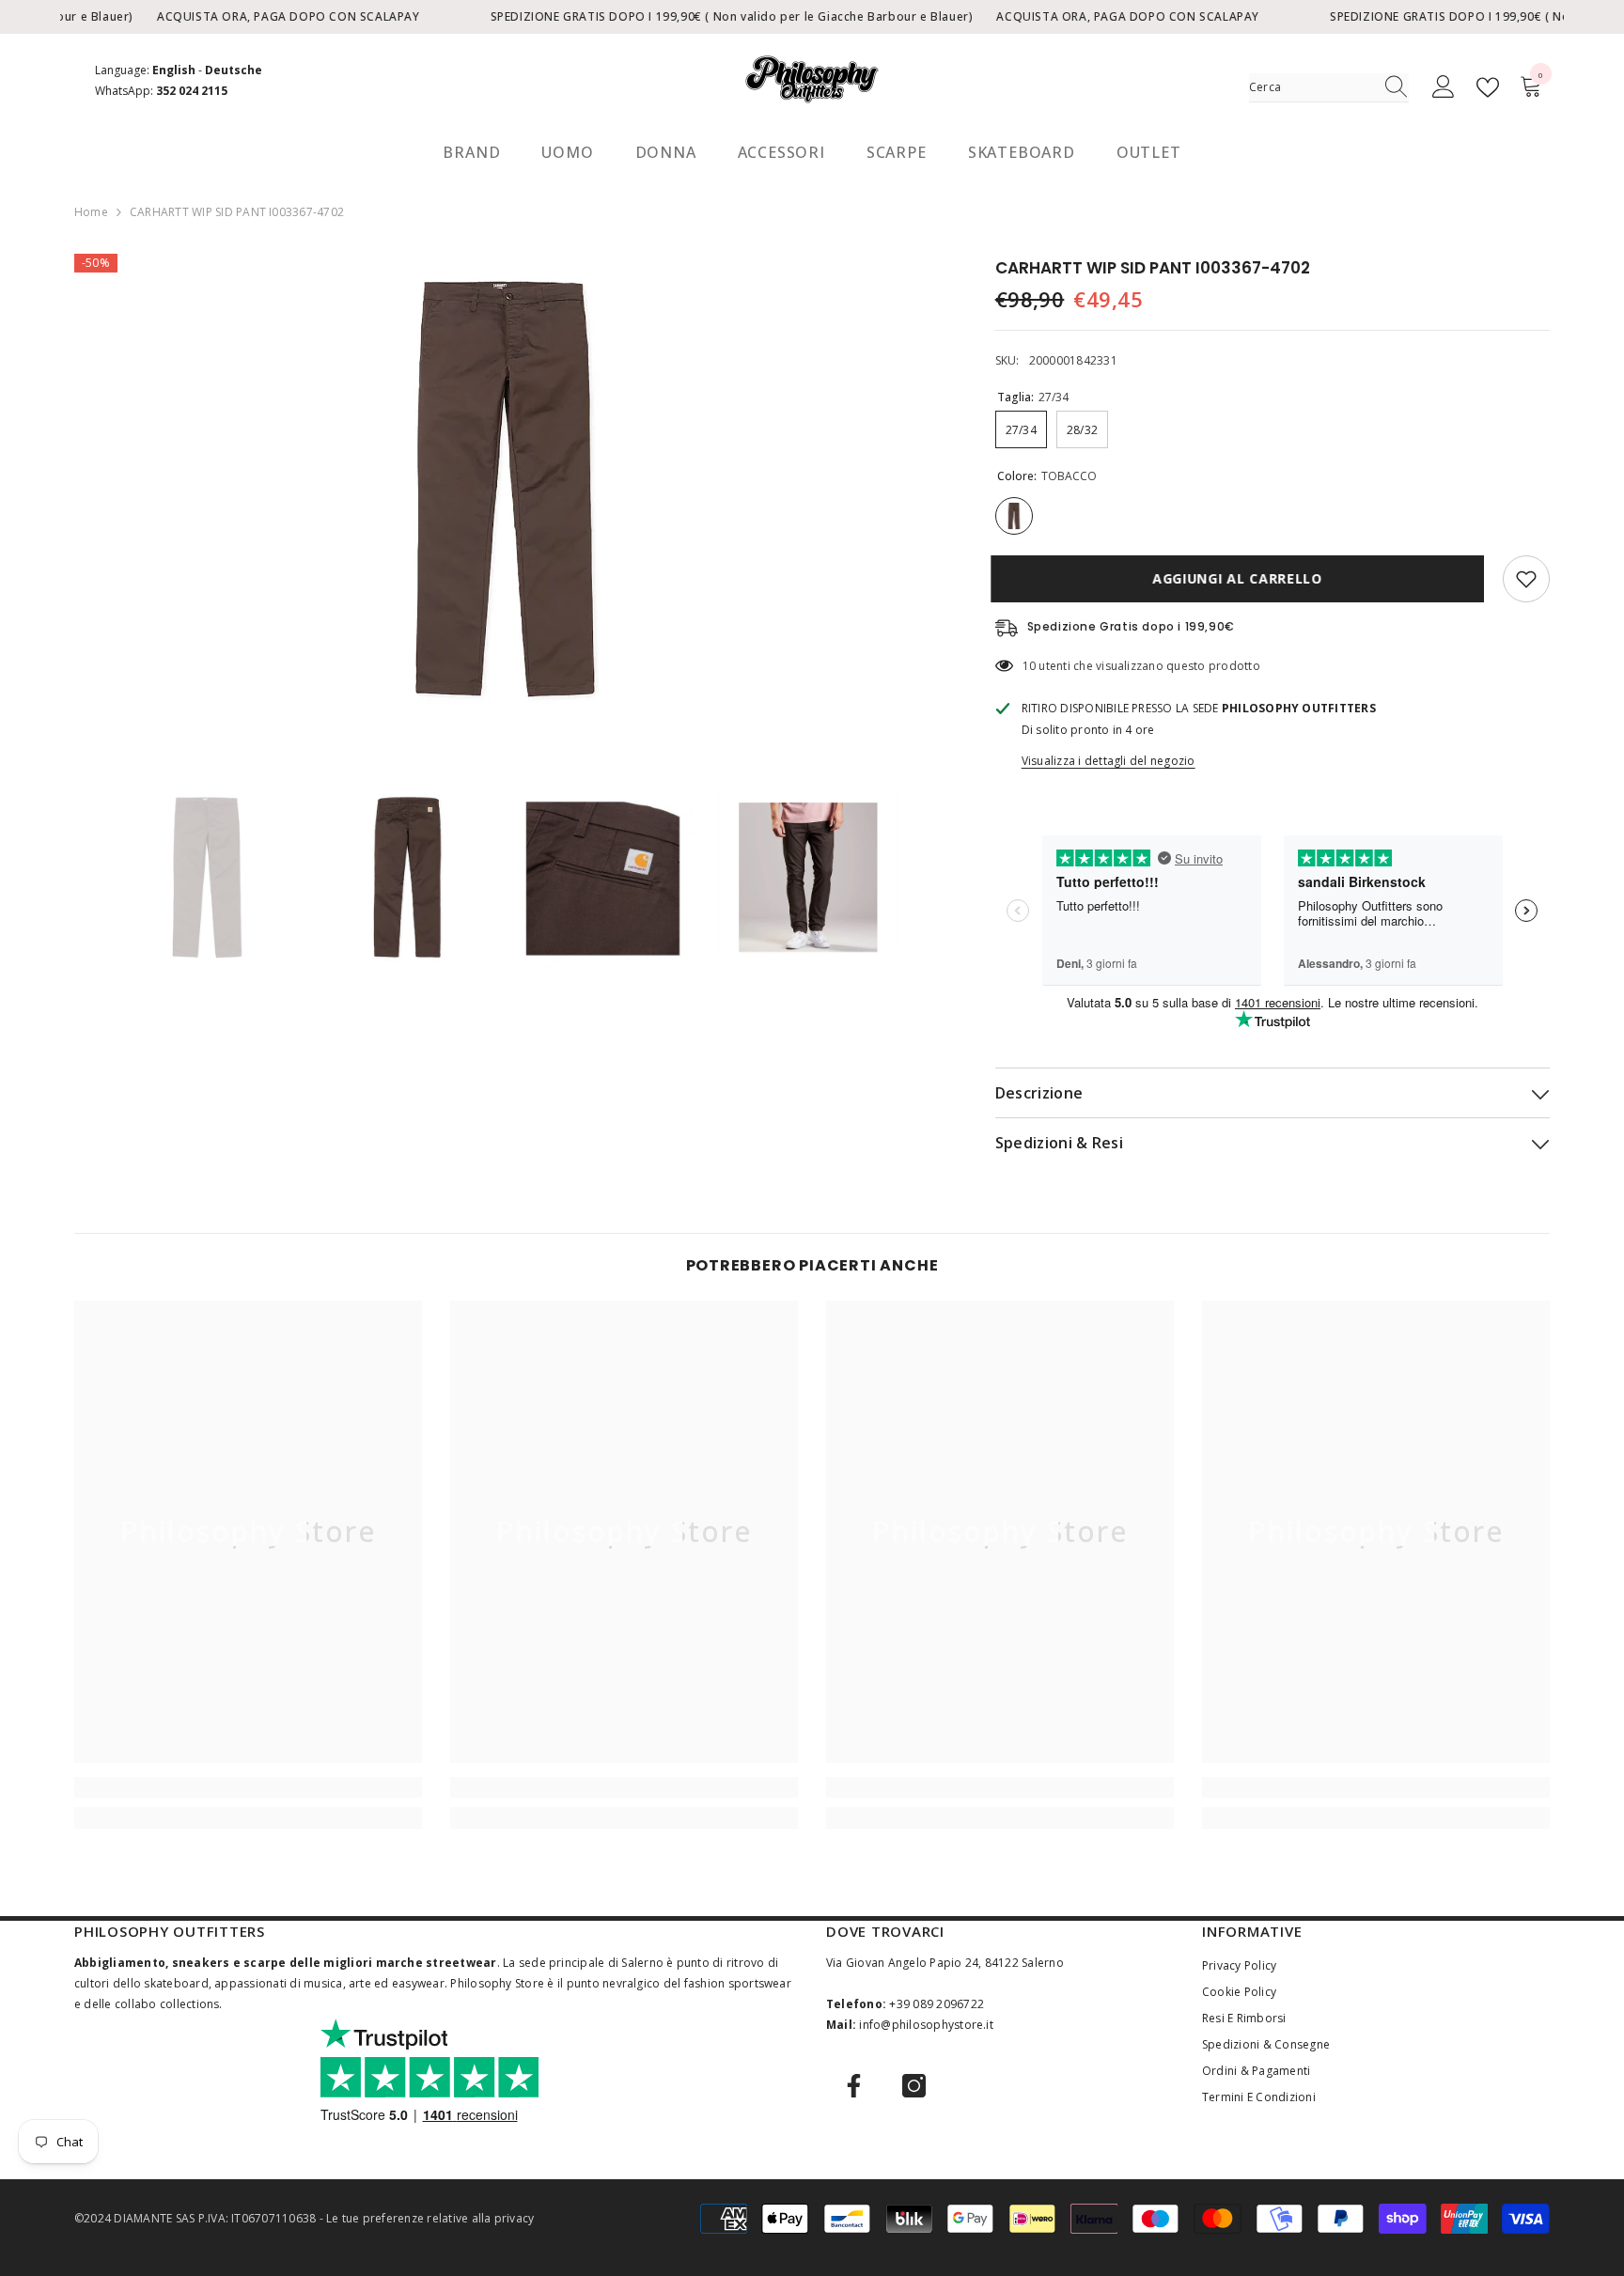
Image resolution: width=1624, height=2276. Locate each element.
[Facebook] (854, 2086)
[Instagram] (914, 2086)
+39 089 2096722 (937, 2004)
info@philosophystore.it (926, 2025)
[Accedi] (1444, 87)
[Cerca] (1329, 88)
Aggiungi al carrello (1242, 578)
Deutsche (234, 70)
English (174, 70)
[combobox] (1311, 87)
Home (91, 212)
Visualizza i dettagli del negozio (1109, 761)
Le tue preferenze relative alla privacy (430, 2218)
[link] (248, 1787)
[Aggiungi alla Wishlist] (1526, 579)
